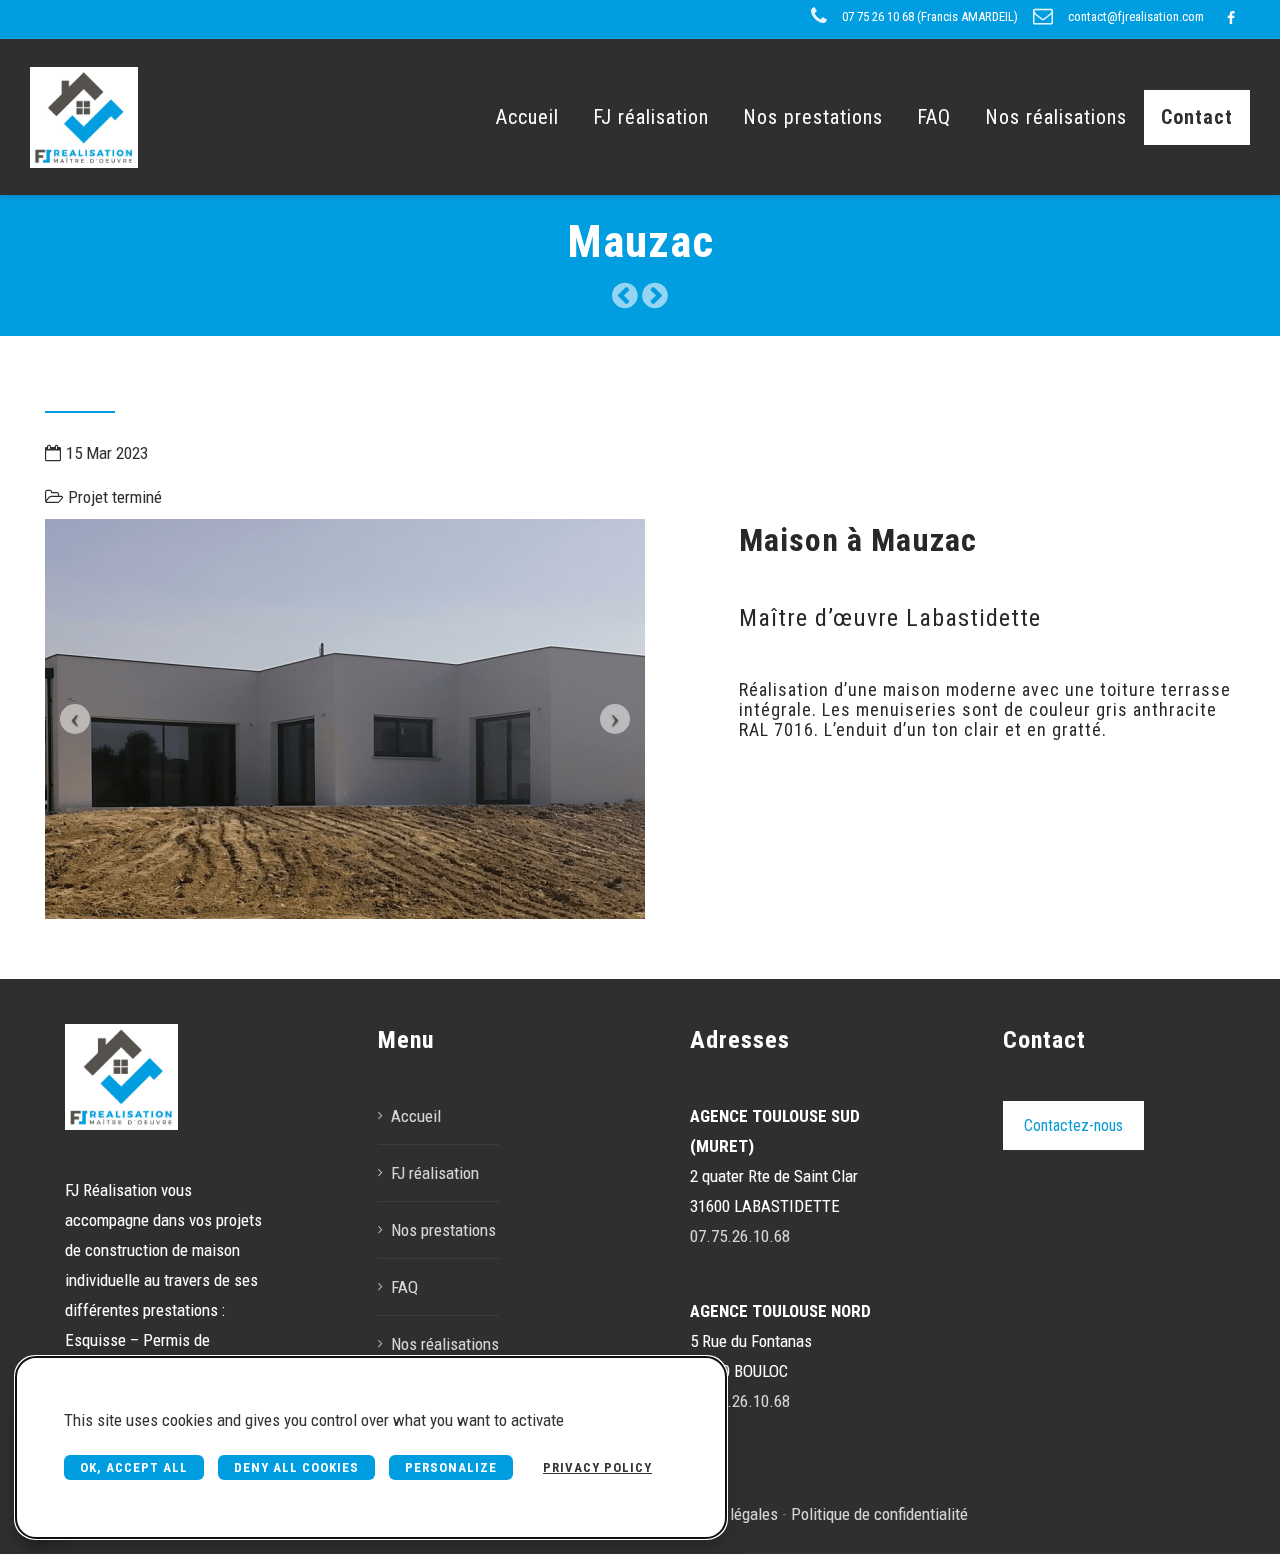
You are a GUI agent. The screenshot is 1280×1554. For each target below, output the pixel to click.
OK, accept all (134, 1467)
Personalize (451, 1467)
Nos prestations (813, 117)
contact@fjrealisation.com (1136, 16)
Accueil (527, 117)
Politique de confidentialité (879, 1514)
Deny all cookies (296, 1467)
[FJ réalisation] (84, 117)
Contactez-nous (1073, 1125)
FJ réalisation (651, 117)
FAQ (934, 117)
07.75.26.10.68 (740, 1236)
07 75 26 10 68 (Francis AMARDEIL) (930, 16)
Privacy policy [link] (597, 1467)
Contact (1197, 117)
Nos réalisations (1056, 117)
